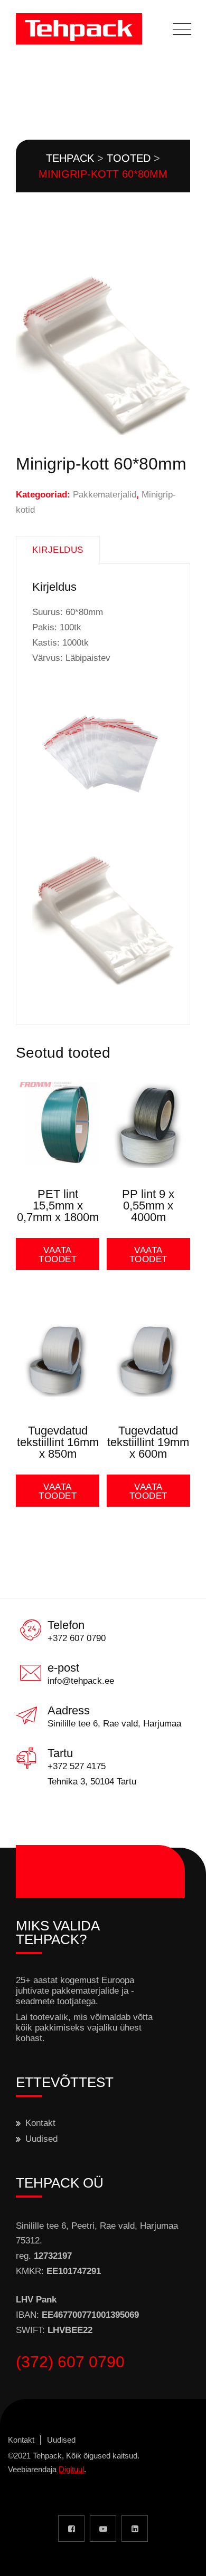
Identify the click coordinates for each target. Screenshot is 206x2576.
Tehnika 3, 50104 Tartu (92, 1782)
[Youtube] (103, 2529)
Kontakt (40, 2123)
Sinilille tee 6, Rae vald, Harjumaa (114, 1724)
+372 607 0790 (77, 1638)
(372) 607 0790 (70, 2362)
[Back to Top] (184, 2559)
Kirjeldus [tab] (58, 550)
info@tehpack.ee (81, 1681)
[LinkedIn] (135, 2529)
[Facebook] (71, 2529)
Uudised (41, 2139)
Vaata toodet (58, 1255)
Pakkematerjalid (105, 495)
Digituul (71, 2469)
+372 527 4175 (77, 1766)
